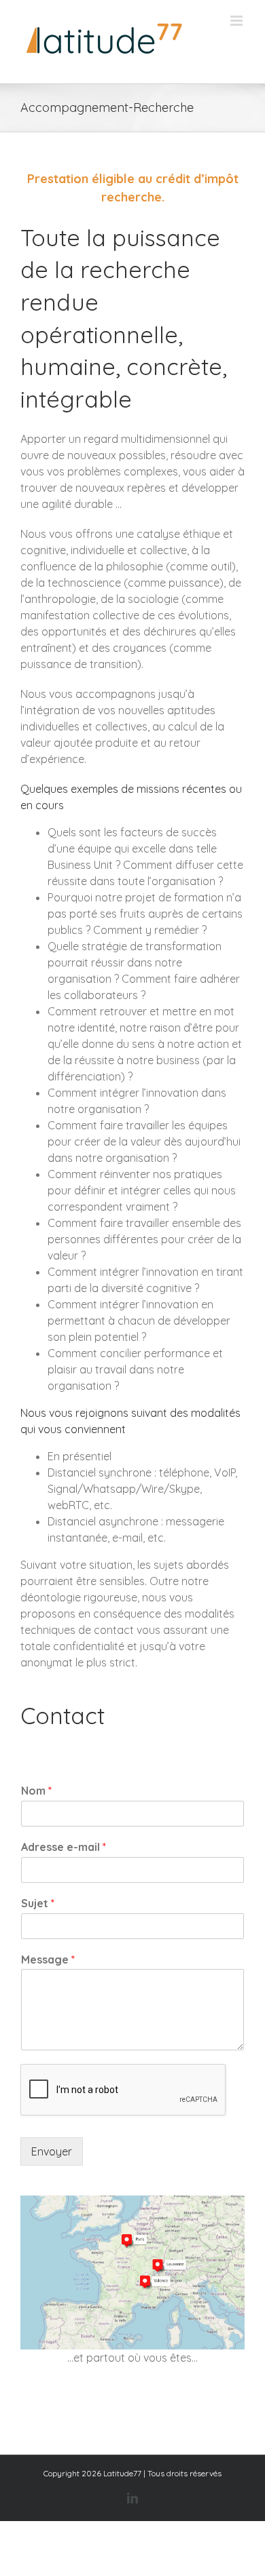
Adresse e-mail (64, 1847)
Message (48, 1959)
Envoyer (52, 2151)
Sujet (38, 1903)
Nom (36, 1791)
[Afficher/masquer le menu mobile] (237, 21)
